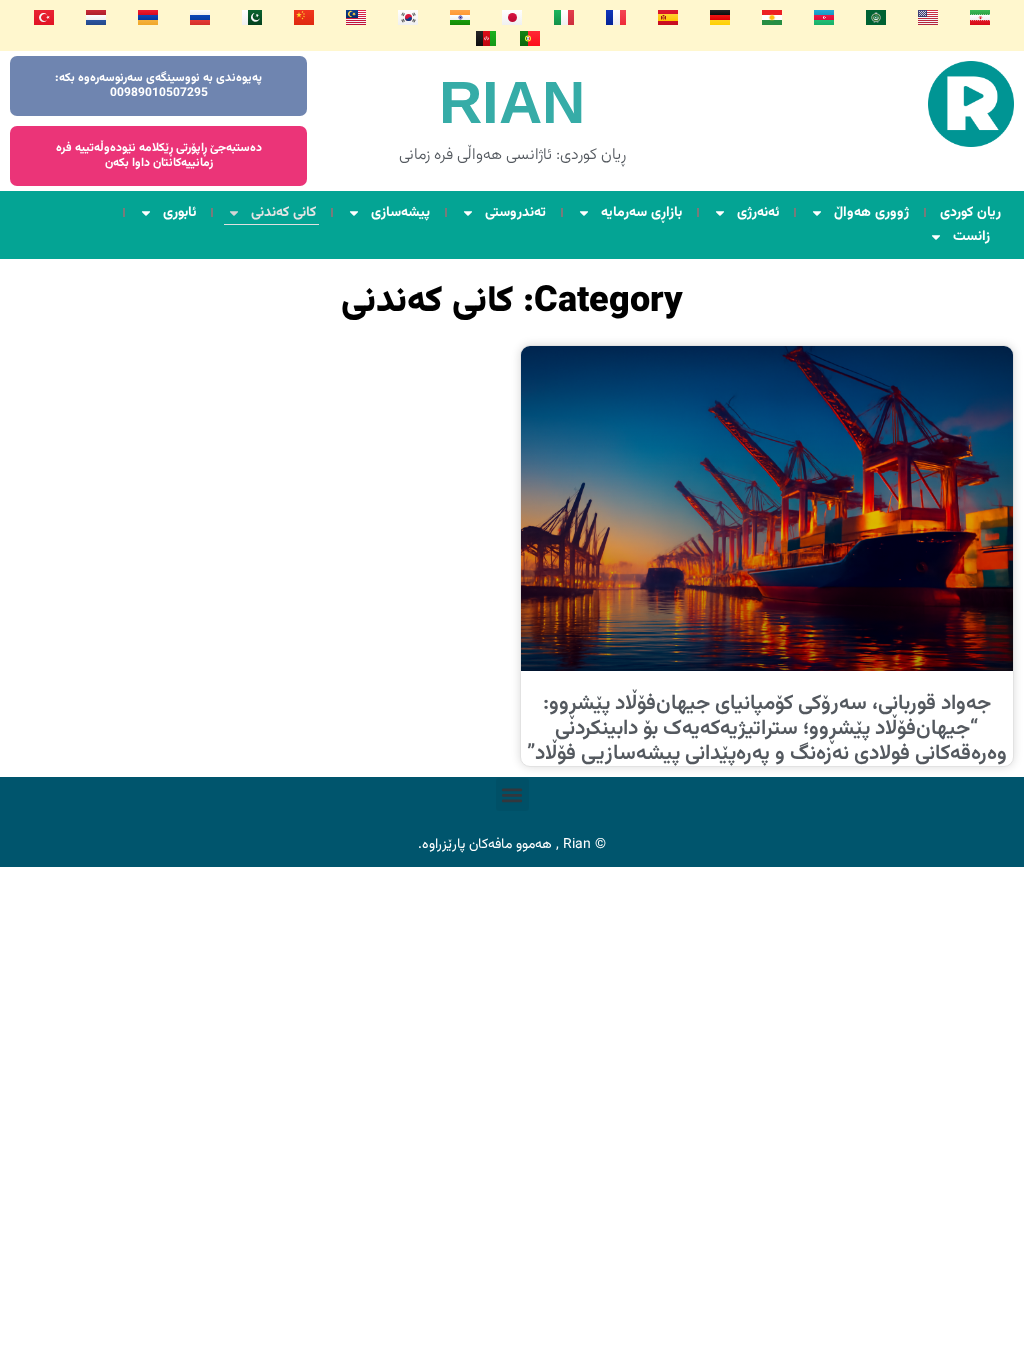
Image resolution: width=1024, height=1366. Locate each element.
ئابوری (179, 213)
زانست (971, 237)
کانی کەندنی (283, 213)
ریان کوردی (970, 213)
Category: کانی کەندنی (512, 302)
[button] (512, 794)
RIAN (512, 102)
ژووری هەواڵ (871, 213)
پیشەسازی (400, 213)
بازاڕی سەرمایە (641, 213)
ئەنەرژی (758, 213)
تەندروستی (515, 213)
